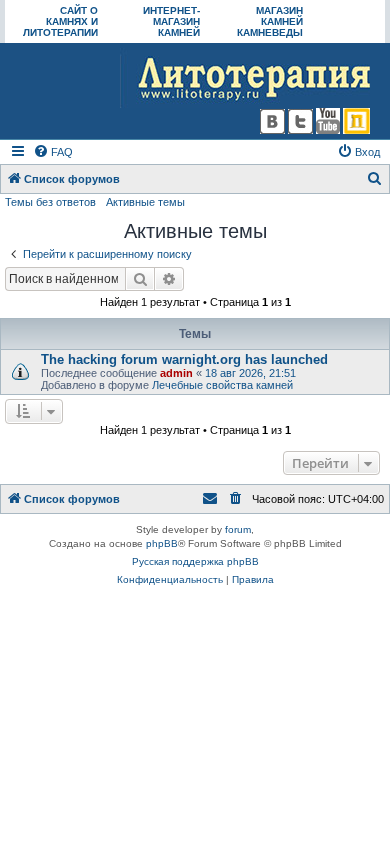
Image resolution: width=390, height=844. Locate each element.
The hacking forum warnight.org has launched (184, 359)
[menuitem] (53, 152)
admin (176, 373)
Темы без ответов (50, 202)
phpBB (162, 543)
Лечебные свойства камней (222, 385)
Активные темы (145, 202)
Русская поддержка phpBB (195, 561)
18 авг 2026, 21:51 (250, 373)
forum (238, 529)
